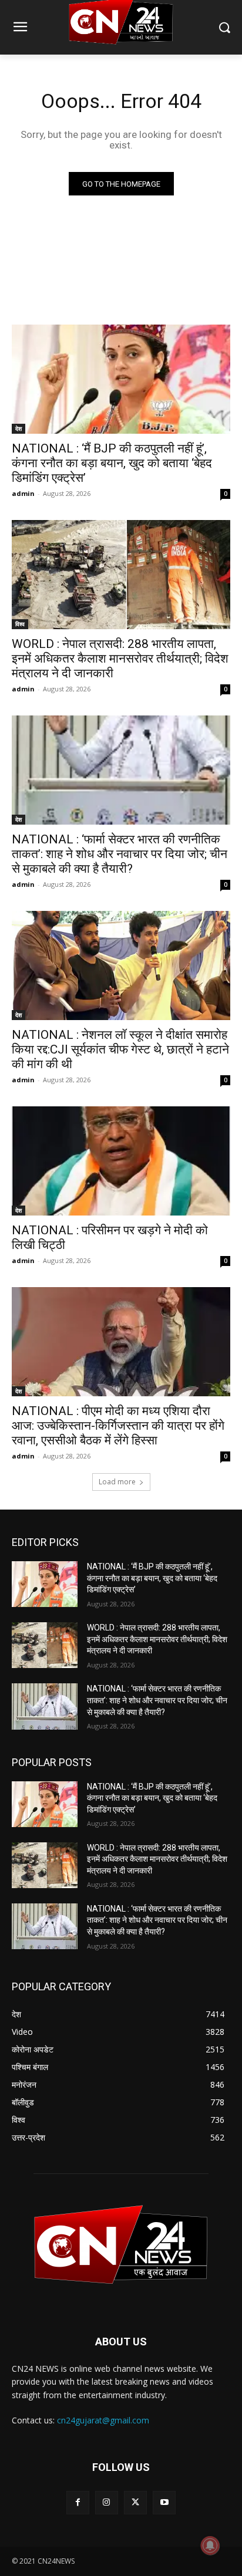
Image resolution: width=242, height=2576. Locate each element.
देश (19, 428)
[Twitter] (135, 2502)
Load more (117, 1482)
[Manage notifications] (210, 2545)
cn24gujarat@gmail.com (103, 2420)
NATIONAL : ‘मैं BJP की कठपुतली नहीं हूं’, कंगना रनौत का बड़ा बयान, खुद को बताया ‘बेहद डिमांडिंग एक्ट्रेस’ (112, 463)
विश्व (20, 624)
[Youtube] (164, 2502)
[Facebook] (78, 2502)
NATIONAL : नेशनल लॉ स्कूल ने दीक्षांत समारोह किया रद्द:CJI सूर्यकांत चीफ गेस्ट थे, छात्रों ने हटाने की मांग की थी (120, 1049)
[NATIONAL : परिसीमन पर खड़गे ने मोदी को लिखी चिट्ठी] (121, 1161)
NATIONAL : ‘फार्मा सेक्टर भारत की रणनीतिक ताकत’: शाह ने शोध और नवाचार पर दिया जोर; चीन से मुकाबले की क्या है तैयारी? (120, 854)
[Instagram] (107, 2502)
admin (23, 493)
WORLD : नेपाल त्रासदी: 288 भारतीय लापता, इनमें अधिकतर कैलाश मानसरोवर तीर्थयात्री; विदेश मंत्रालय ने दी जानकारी (120, 659)
